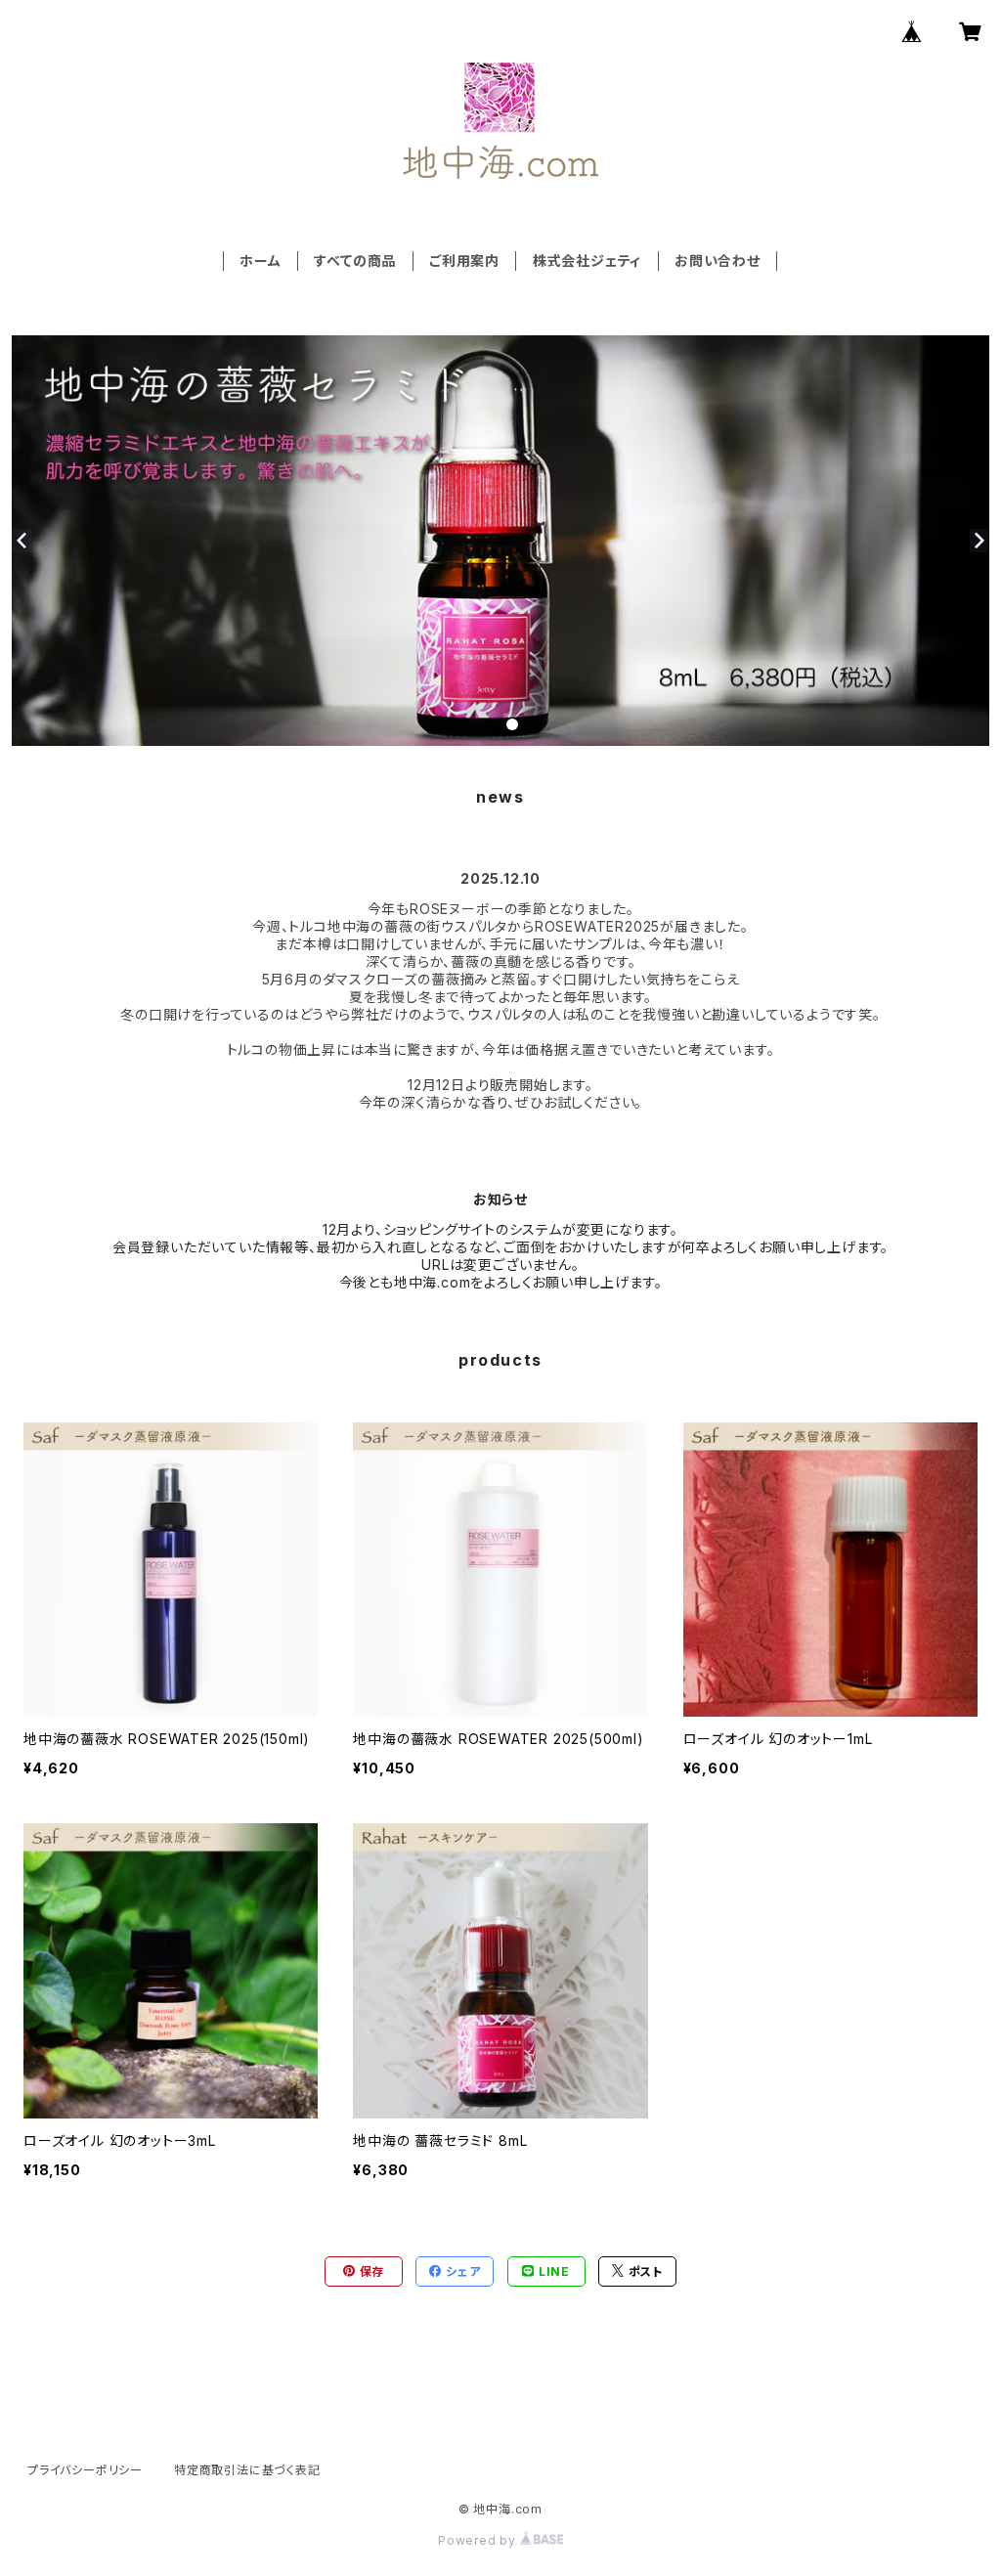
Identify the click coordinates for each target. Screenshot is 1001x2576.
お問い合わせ (718, 261)
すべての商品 (355, 261)
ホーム (260, 261)
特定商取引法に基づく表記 (247, 2470)
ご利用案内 (464, 261)
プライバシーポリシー (85, 2470)
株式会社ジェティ (587, 261)
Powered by (479, 2540)
